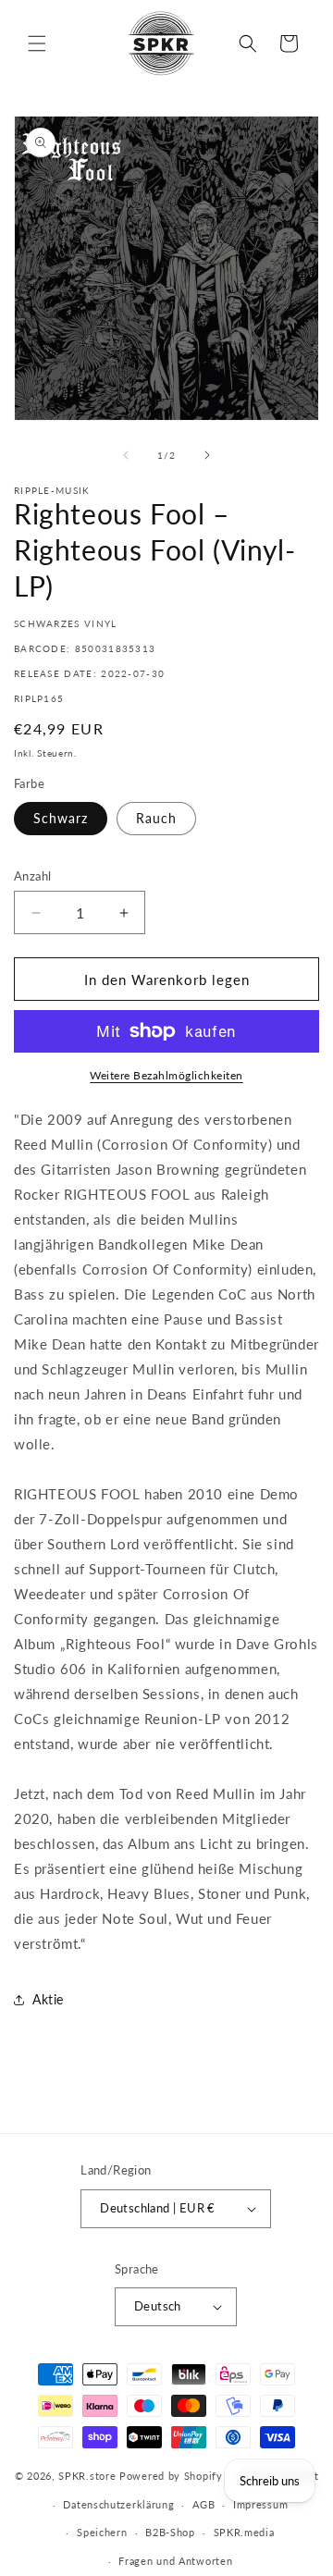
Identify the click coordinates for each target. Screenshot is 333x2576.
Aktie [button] (48, 1999)
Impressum (260, 2504)
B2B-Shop (170, 2532)
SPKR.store (87, 2476)
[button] (37, 43)
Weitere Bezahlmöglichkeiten (166, 1075)
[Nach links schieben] (126, 455)
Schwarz (61, 818)
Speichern (102, 2532)
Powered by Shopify (171, 2476)
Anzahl (32, 876)
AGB (203, 2504)
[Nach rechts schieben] (207, 455)
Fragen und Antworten (175, 2561)
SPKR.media (244, 2532)
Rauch (156, 818)
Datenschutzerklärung (118, 2504)
